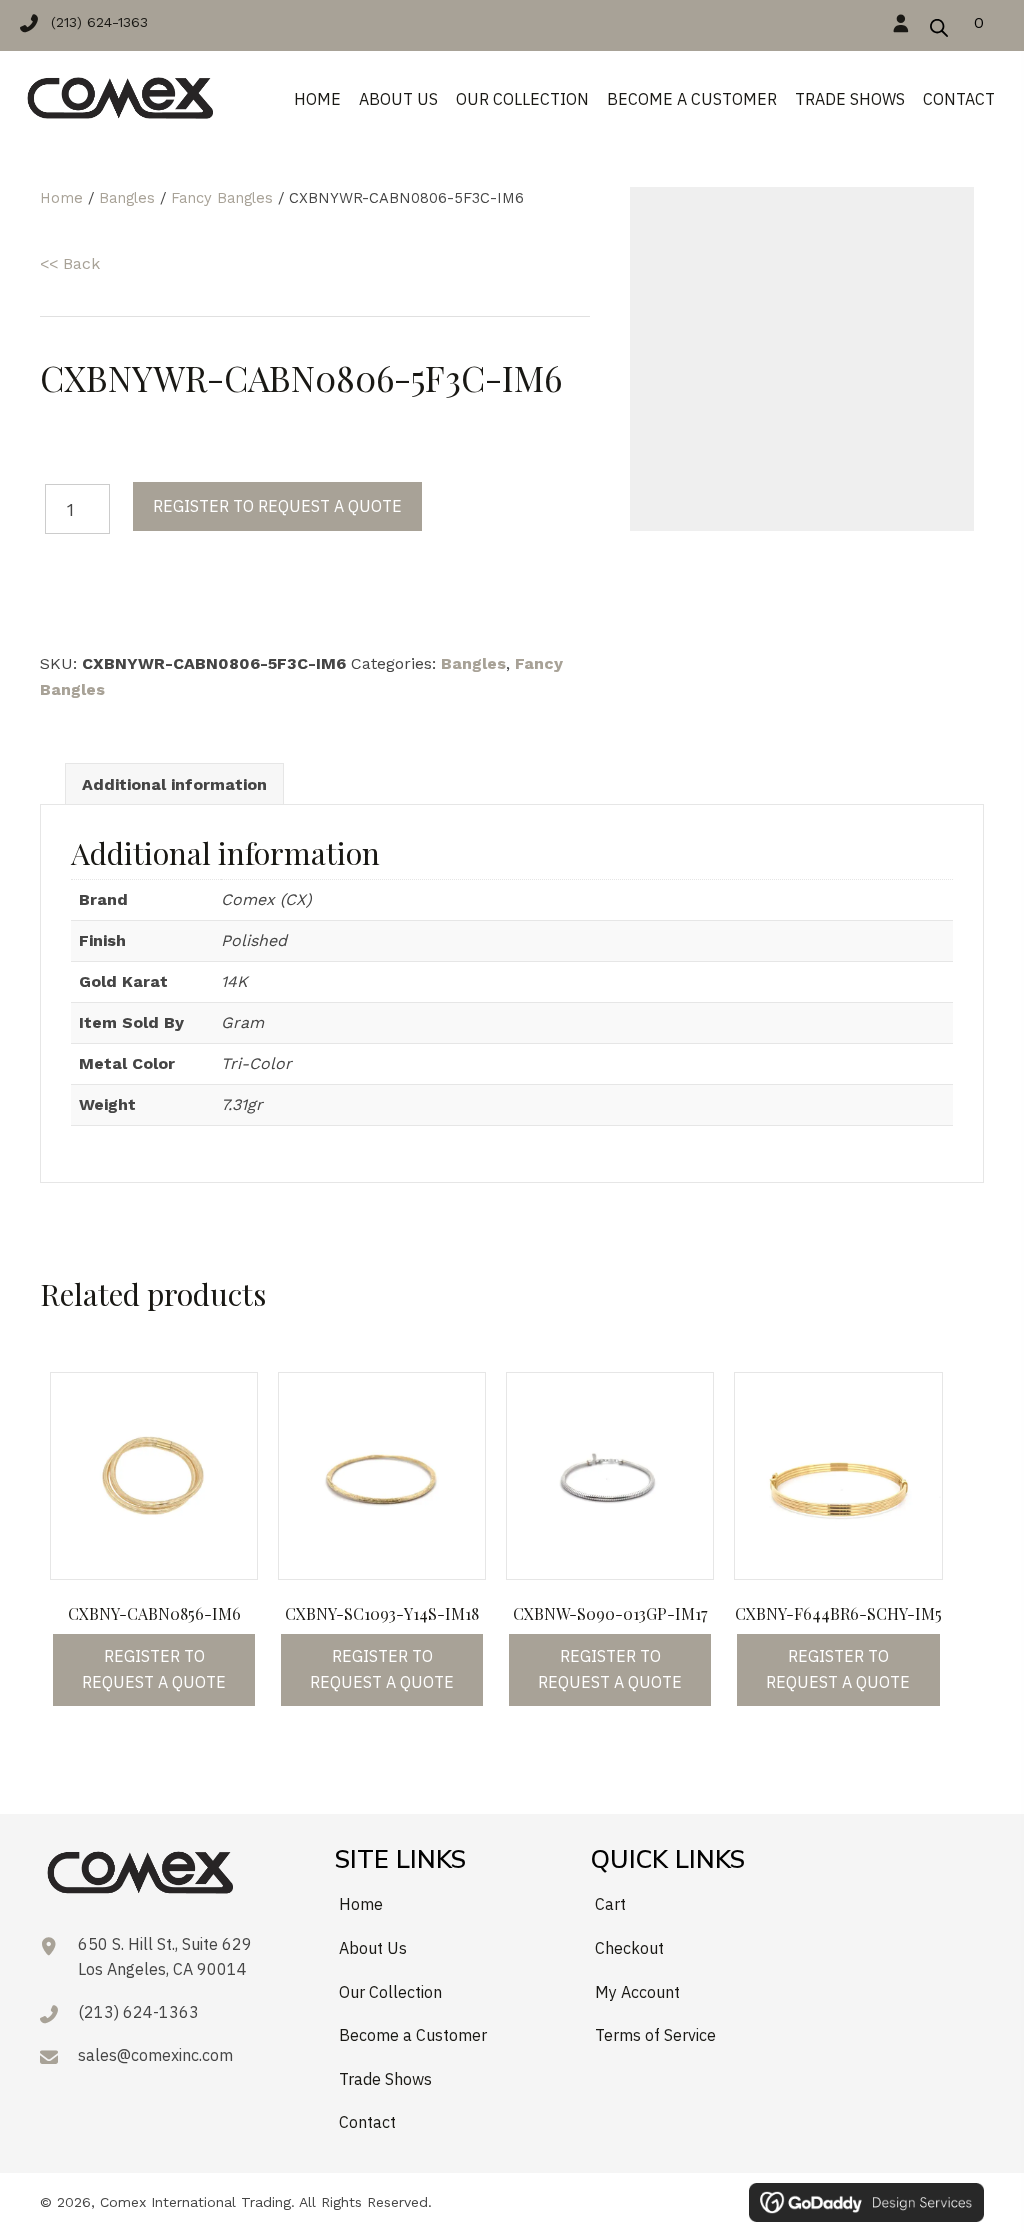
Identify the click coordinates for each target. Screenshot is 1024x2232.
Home (61, 198)
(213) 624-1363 (138, 2012)
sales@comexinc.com (155, 2055)
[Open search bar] (939, 25)
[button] (94, 22)
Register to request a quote (277, 506)
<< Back (70, 263)
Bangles (127, 198)
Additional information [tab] (174, 784)
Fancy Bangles (222, 198)
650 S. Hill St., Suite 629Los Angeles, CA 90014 (165, 1957)
